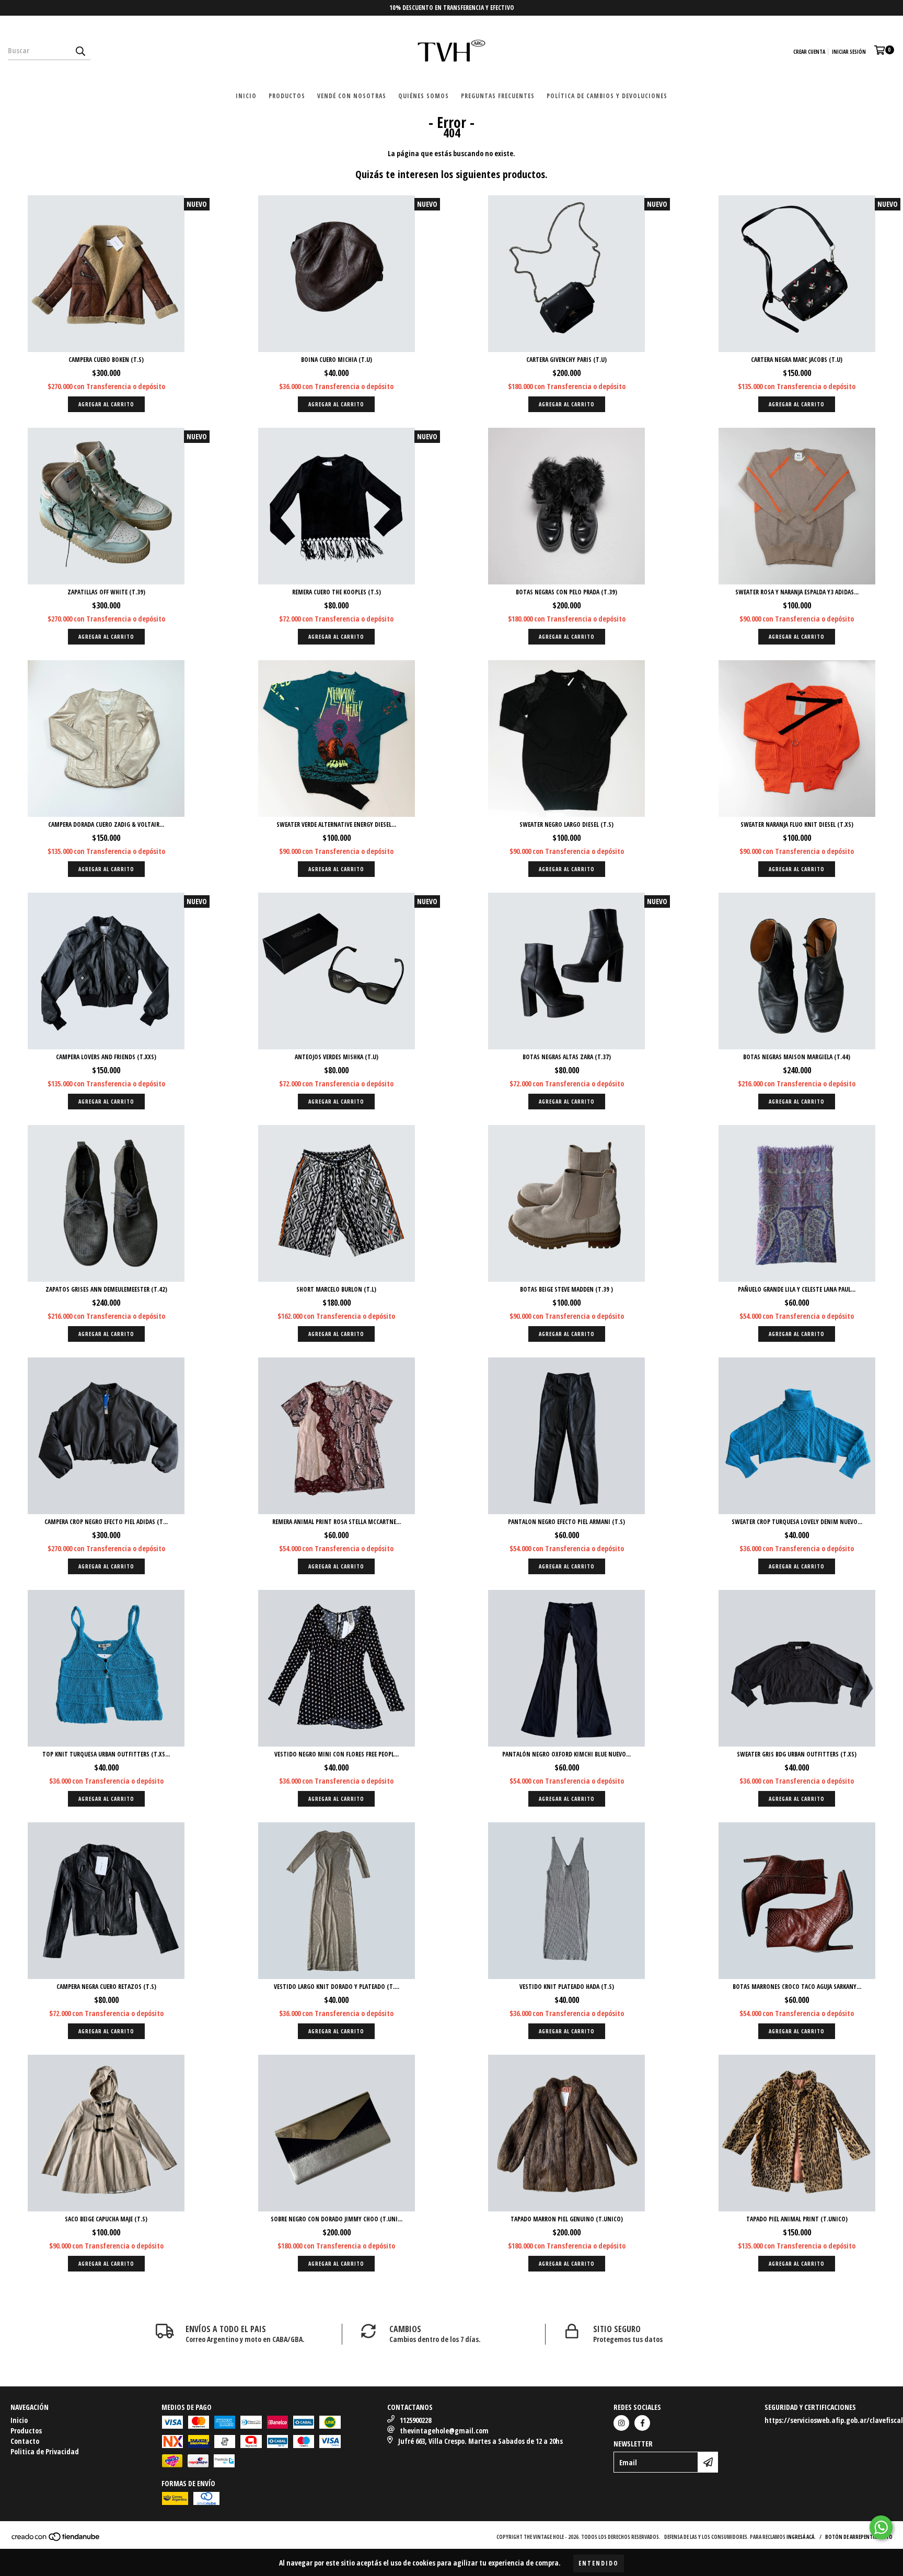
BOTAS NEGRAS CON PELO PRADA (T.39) (566, 592)
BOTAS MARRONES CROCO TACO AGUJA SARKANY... (797, 1987)
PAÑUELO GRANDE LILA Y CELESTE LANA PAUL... (797, 1289)
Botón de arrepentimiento (859, 2537)
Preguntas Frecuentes (498, 96)
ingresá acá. (801, 2537)
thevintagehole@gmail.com (444, 2431)
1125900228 (415, 2420)
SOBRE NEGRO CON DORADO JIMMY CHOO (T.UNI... (337, 2219)
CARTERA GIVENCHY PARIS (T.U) (566, 360)
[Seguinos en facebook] (642, 2423)
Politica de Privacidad (45, 2451)
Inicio (246, 96)
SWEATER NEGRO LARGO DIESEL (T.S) (566, 824)
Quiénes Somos (424, 96)
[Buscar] (80, 51)
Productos (287, 96)
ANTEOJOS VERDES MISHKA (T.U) (337, 1057)
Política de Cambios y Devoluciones (607, 96)
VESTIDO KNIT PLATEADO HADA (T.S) (567, 1987)
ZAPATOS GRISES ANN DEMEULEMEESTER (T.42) (106, 1289)
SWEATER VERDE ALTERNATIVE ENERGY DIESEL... (336, 824)
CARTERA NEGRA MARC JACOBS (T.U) (797, 360)
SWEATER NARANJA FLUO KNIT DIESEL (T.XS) (797, 824)
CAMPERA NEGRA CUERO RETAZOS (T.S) (106, 1987)
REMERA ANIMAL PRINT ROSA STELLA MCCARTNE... (337, 1522)
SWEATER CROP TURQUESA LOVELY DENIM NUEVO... (797, 1522)
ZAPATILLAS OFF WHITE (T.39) (106, 592)
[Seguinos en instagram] (621, 2423)
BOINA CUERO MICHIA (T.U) (337, 360)
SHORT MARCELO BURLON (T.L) (336, 1289)
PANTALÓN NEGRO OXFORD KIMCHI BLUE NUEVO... (566, 1754)
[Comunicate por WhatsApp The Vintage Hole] (881, 2527)
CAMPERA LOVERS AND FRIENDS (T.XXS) (106, 1057)
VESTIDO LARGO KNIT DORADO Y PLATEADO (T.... (337, 1987)
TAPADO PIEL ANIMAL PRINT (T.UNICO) (797, 2219)
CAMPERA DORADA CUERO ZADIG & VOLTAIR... (106, 824)
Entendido (599, 2563)
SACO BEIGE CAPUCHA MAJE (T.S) (106, 2219)
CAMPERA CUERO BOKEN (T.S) (106, 360)
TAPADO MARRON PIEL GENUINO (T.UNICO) (567, 2219)
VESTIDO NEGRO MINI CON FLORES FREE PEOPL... (337, 1754)
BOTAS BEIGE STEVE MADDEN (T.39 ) (566, 1289)
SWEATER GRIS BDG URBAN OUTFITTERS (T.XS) (797, 1754)
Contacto (25, 2441)
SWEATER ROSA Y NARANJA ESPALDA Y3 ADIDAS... (797, 592)
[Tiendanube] (56, 2539)
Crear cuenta (809, 52)
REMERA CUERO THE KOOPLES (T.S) (337, 592)
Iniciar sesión (849, 52)
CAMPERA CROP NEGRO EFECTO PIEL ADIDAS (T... (106, 1522)
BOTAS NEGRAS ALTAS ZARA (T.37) (567, 1057)
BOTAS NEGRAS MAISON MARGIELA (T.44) (797, 1057)
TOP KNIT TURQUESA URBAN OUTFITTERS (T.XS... (106, 1754)
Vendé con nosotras (352, 96)
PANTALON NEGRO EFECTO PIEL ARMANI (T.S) (566, 1522)
